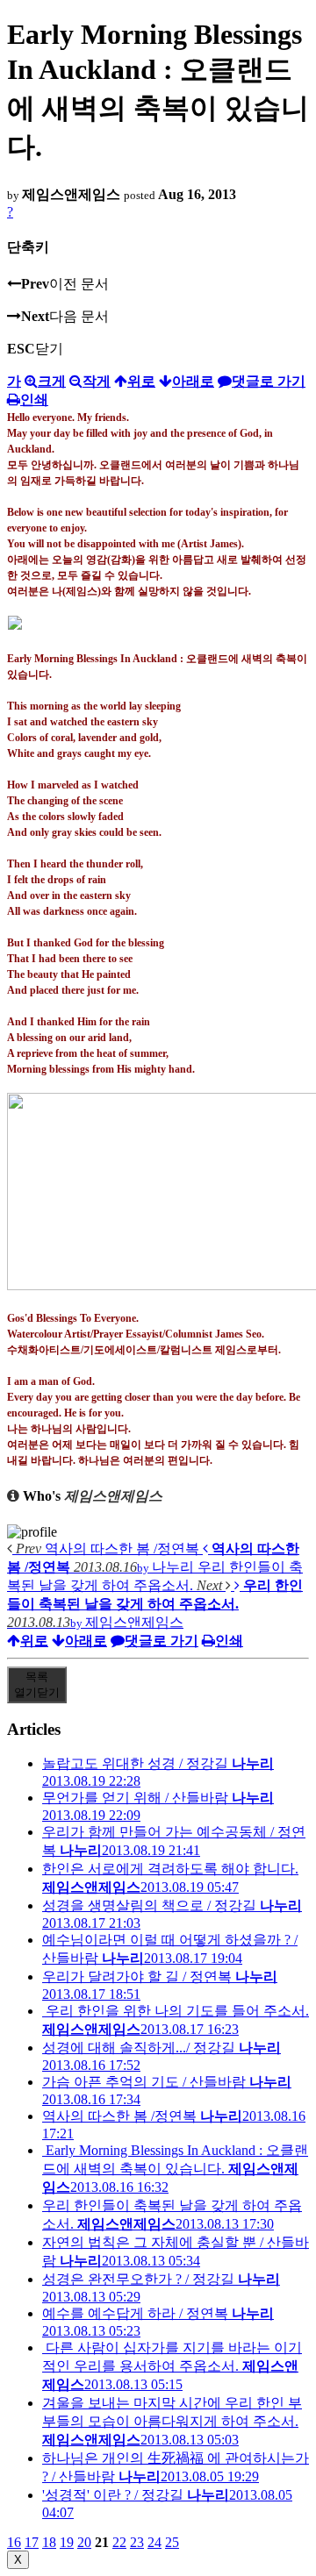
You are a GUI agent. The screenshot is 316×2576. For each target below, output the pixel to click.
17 (32, 2542)
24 (154, 2542)
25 (172, 2542)
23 (137, 2542)
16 (14, 2542)
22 (119, 2542)
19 (67, 2542)
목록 (37, 1684)
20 (84, 2542)
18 (49, 2542)
